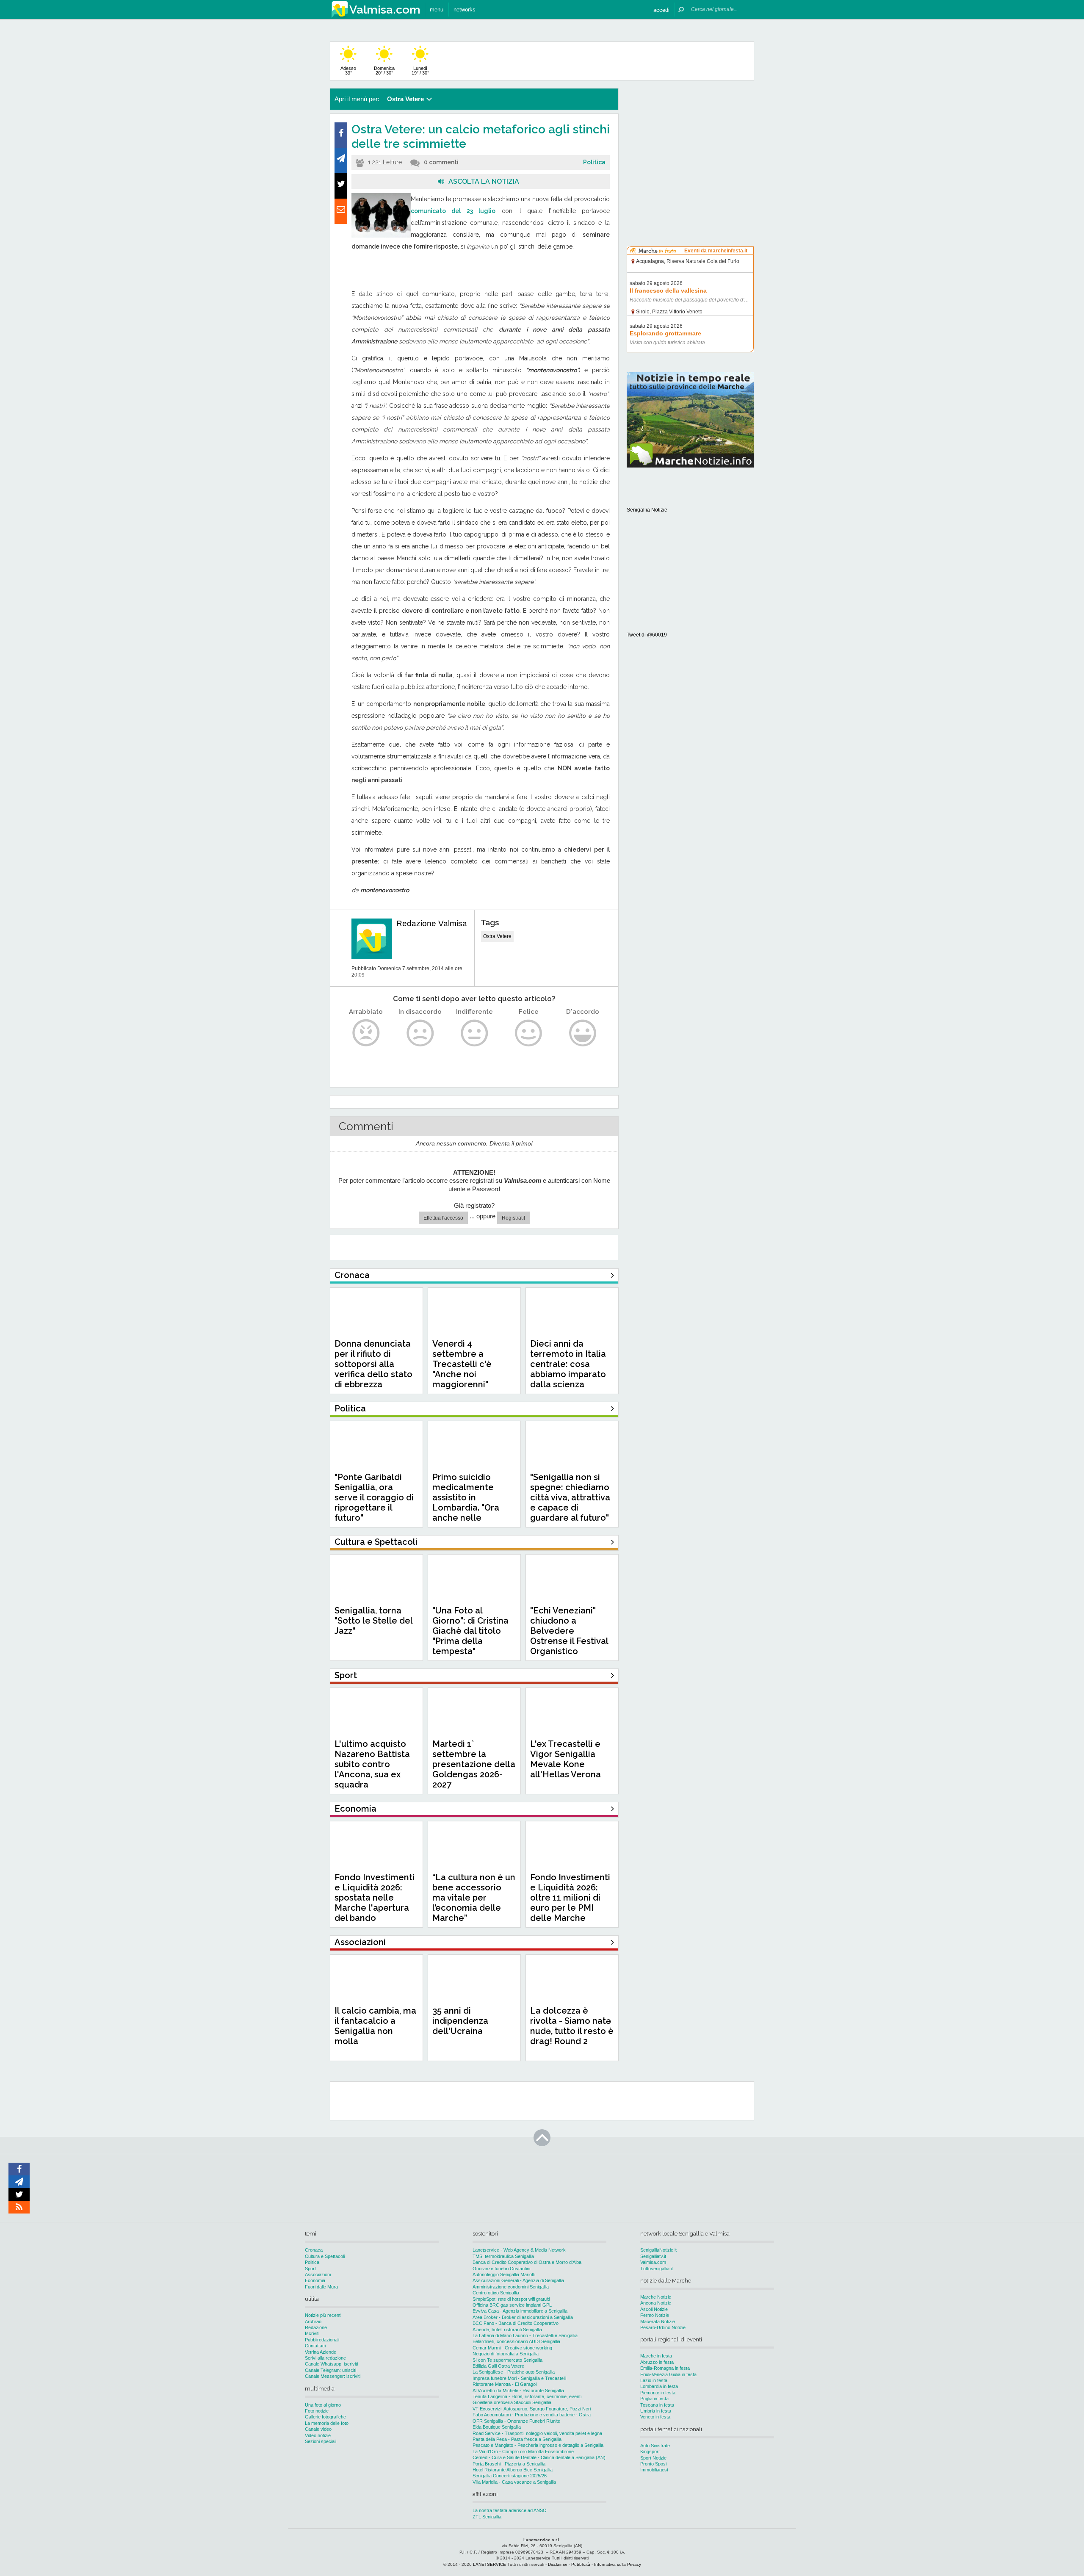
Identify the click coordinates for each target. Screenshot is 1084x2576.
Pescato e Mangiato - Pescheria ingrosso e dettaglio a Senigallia (538, 2445)
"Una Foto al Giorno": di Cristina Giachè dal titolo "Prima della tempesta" (470, 1631)
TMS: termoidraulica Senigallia (503, 2256)
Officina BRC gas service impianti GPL (512, 2305)
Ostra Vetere (497, 936)
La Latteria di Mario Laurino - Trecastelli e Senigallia (525, 2335)
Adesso (348, 71)
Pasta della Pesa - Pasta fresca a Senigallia (517, 2439)
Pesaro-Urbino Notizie (663, 2327)
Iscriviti (312, 2333)
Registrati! (513, 1218)
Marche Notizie (656, 2297)
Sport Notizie (653, 2458)
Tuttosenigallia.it (657, 2269)
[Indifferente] (474, 1033)
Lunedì (420, 71)
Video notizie (318, 2435)
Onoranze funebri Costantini (501, 2269)
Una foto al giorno (323, 2405)
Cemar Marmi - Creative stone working (512, 2348)
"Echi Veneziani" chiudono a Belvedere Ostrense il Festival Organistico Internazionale (569, 1636)
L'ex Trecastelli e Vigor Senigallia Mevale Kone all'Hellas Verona (566, 1759)
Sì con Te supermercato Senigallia (507, 2360)
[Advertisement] (690, 141)
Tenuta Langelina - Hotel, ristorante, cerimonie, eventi (527, 2396)
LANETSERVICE (489, 2564)
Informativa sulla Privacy (618, 2564)
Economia (315, 2280)
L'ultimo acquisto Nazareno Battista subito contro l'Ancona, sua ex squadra (372, 1764)
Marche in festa (656, 2356)
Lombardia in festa (659, 2386)
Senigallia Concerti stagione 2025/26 (510, 2476)
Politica (594, 162)
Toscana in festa (657, 2405)
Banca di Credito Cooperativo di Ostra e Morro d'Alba (527, 2262)
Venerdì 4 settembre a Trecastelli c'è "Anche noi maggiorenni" (462, 1364)
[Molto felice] (583, 1033)
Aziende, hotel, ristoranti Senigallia (507, 2330)
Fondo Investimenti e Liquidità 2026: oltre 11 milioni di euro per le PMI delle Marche (570, 1898)
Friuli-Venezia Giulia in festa (668, 2374)
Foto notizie (317, 2411)
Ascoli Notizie (654, 2309)
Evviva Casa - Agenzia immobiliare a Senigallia (520, 2311)
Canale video (318, 2429)
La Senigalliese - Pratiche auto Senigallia (514, 2372)
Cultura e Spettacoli (325, 2256)
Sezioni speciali (321, 2441)
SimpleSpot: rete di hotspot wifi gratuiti (511, 2299)
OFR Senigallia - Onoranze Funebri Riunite (516, 2421)
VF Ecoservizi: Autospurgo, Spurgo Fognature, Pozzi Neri (532, 2409)
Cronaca (314, 2250)
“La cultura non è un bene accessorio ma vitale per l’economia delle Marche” (474, 1898)
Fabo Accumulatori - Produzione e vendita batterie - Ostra (532, 2415)
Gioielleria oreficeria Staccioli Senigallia (512, 2402)
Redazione (316, 2327)
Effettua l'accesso (443, 1218)
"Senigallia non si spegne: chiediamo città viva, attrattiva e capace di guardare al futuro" (570, 1497)
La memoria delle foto (327, 2423)
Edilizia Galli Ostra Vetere (498, 2366)
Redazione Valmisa (432, 923)
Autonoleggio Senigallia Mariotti (504, 2274)
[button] (661, 10)
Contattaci (315, 2346)
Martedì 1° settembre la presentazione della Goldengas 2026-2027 (474, 1764)
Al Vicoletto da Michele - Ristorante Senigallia (518, 2391)
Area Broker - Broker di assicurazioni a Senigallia (523, 2317)
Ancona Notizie (656, 2303)
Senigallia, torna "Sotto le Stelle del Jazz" (373, 1621)
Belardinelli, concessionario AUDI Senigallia (516, 2341)
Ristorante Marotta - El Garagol (505, 2384)
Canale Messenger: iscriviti (333, 2376)
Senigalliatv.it (653, 2256)
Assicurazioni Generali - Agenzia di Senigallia (518, 2280)
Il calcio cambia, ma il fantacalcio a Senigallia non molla (375, 2026)
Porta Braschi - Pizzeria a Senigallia (509, 2464)
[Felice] (529, 1033)
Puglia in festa (654, 2399)
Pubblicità (581, 2564)
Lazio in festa (654, 2380)
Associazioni (318, 2274)
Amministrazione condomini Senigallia (511, 2287)
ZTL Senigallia (487, 2517)
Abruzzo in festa (657, 2362)
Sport (310, 2269)
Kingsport (650, 2451)
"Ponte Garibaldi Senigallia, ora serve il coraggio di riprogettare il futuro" (374, 1497)
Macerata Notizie (658, 2321)
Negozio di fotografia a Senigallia (506, 2354)
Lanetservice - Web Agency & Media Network (519, 2250)
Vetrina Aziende (321, 2352)
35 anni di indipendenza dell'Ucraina (460, 2021)
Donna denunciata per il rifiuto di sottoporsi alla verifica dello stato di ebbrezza (373, 1364)
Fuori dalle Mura (321, 2287)
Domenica (384, 71)
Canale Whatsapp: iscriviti (331, 2364)
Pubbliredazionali (322, 2340)
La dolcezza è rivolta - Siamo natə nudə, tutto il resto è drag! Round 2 (572, 2026)
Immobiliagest (654, 2470)
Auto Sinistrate (655, 2446)
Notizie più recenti (323, 2315)
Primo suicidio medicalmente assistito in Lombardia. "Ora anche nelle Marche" (466, 1502)
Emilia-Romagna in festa (665, 2368)
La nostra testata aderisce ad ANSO (510, 2510)
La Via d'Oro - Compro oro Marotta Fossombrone (523, 2451)
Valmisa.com (653, 2262)
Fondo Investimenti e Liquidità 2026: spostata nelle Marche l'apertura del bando (375, 1898)
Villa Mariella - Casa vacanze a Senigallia (514, 2482)
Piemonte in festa (658, 2393)
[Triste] (420, 1033)
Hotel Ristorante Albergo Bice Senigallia (513, 2470)
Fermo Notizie (655, 2315)
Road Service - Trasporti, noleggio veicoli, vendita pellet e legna (537, 2433)
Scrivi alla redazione (325, 2358)
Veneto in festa (655, 2417)
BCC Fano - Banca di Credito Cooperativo (516, 2323)
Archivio (313, 2321)
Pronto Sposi (653, 2464)
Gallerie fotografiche (325, 2417)
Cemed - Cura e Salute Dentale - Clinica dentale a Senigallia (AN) (539, 2457)
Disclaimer (558, 2564)
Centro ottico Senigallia (496, 2293)
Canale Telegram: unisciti (330, 2370)
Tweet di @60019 (647, 635)
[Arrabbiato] (366, 1033)
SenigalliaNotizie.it (658, 2250)
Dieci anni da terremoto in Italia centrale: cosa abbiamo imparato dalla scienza (568, 1364)
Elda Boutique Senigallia (497, 2427)
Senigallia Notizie (647, 510)
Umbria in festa (656, 2411)
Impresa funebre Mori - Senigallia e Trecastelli (519, 2378)
